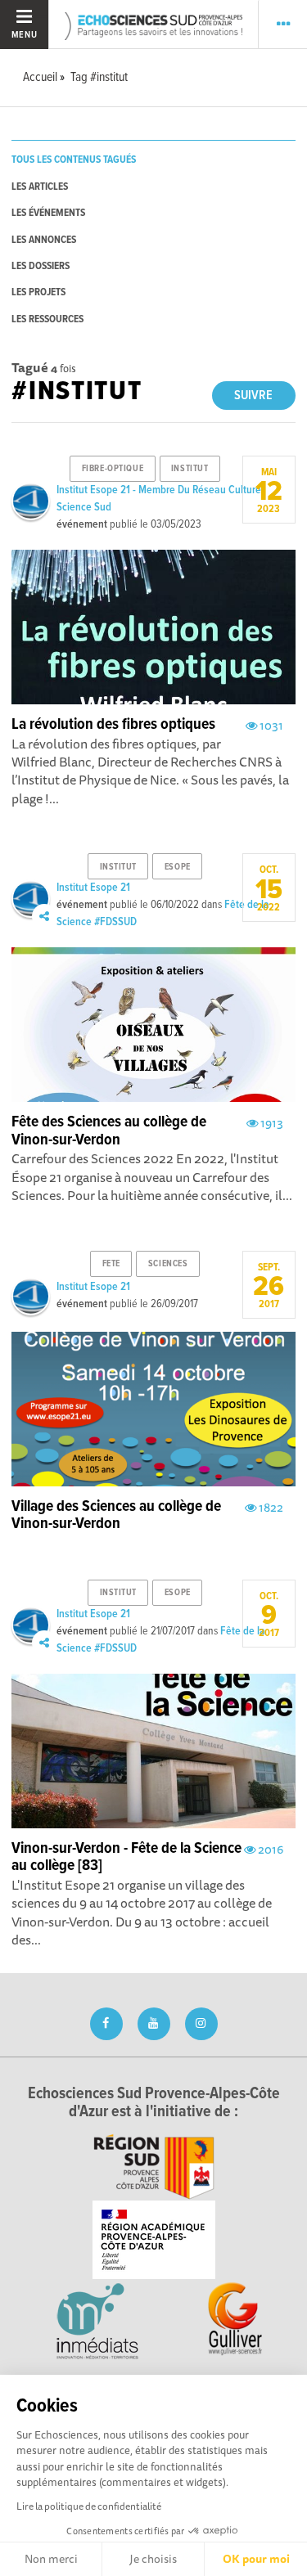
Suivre (253, 396)
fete (111, 1264)
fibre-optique (113, 469)
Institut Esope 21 (93, 888)
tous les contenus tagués (74, 160)
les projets (38, 292)
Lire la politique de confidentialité (89, 2506)
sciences (168, 1264)
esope (178, 867)
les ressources (47, 319)
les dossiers (41, 266)
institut (190, 469)
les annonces (44, 240)
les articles (40, 187)
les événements (48, 213)
